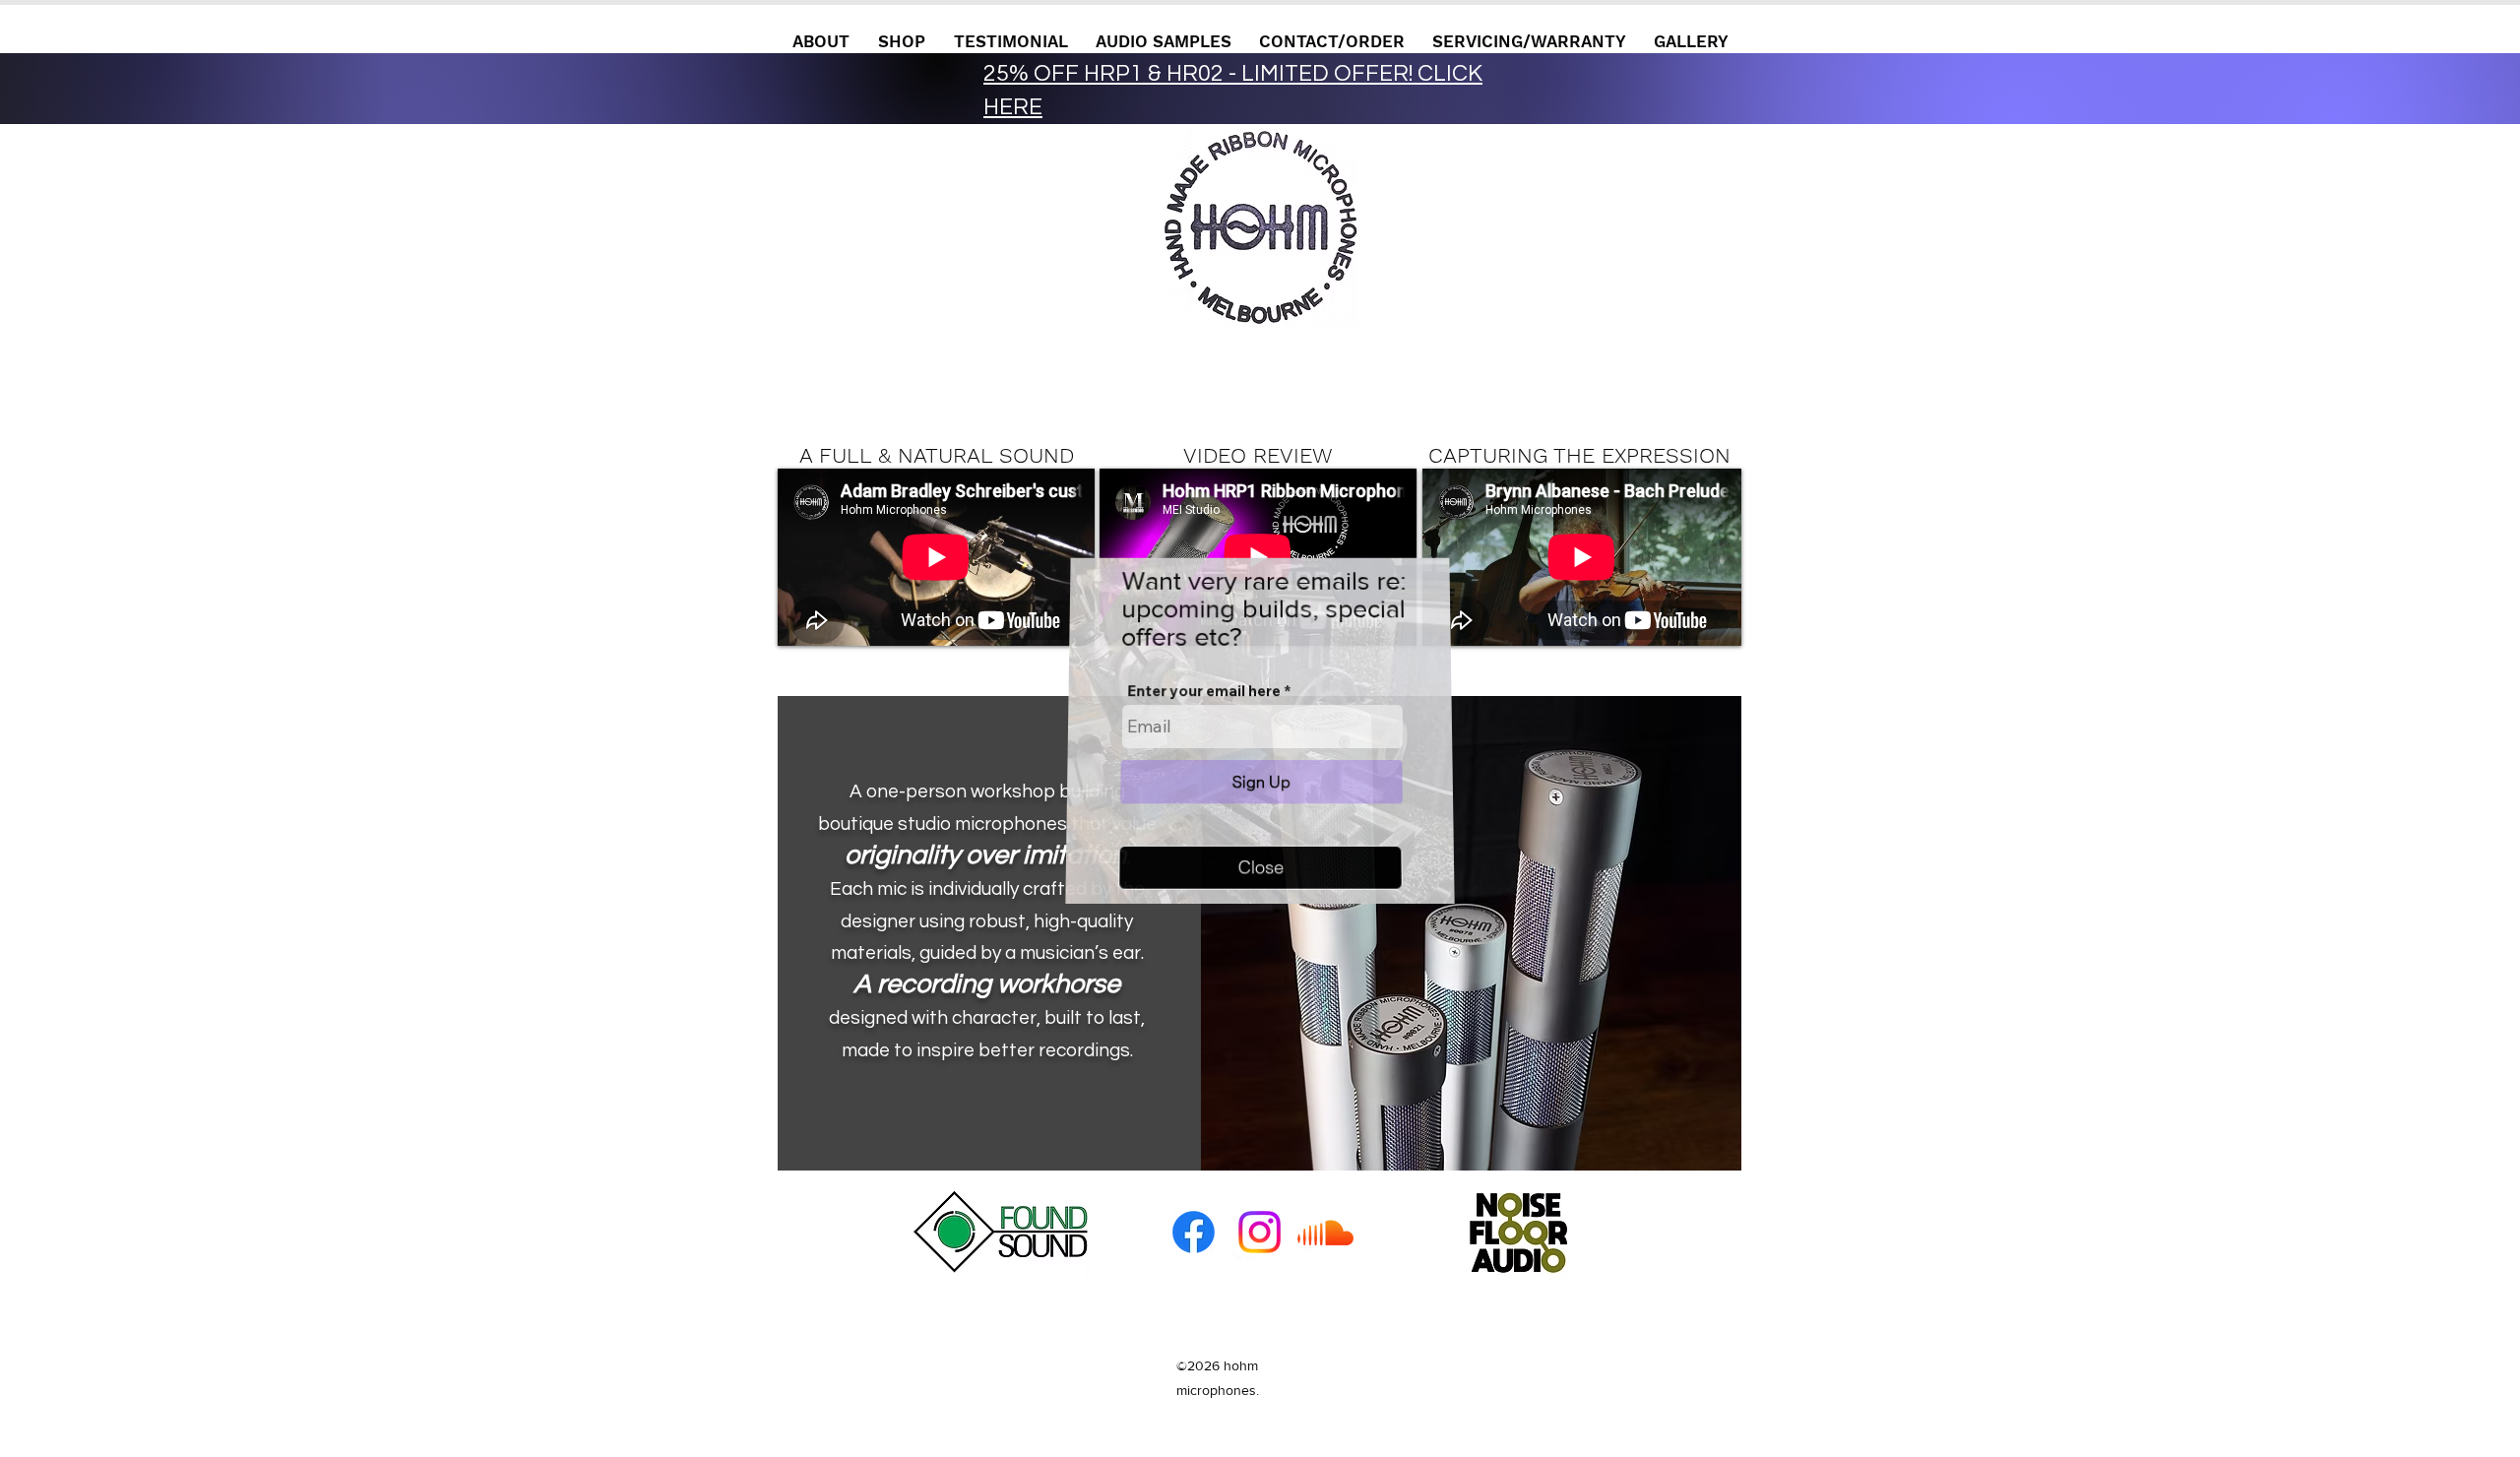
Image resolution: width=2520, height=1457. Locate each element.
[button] (1260, 866)
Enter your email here (1204, 691)
